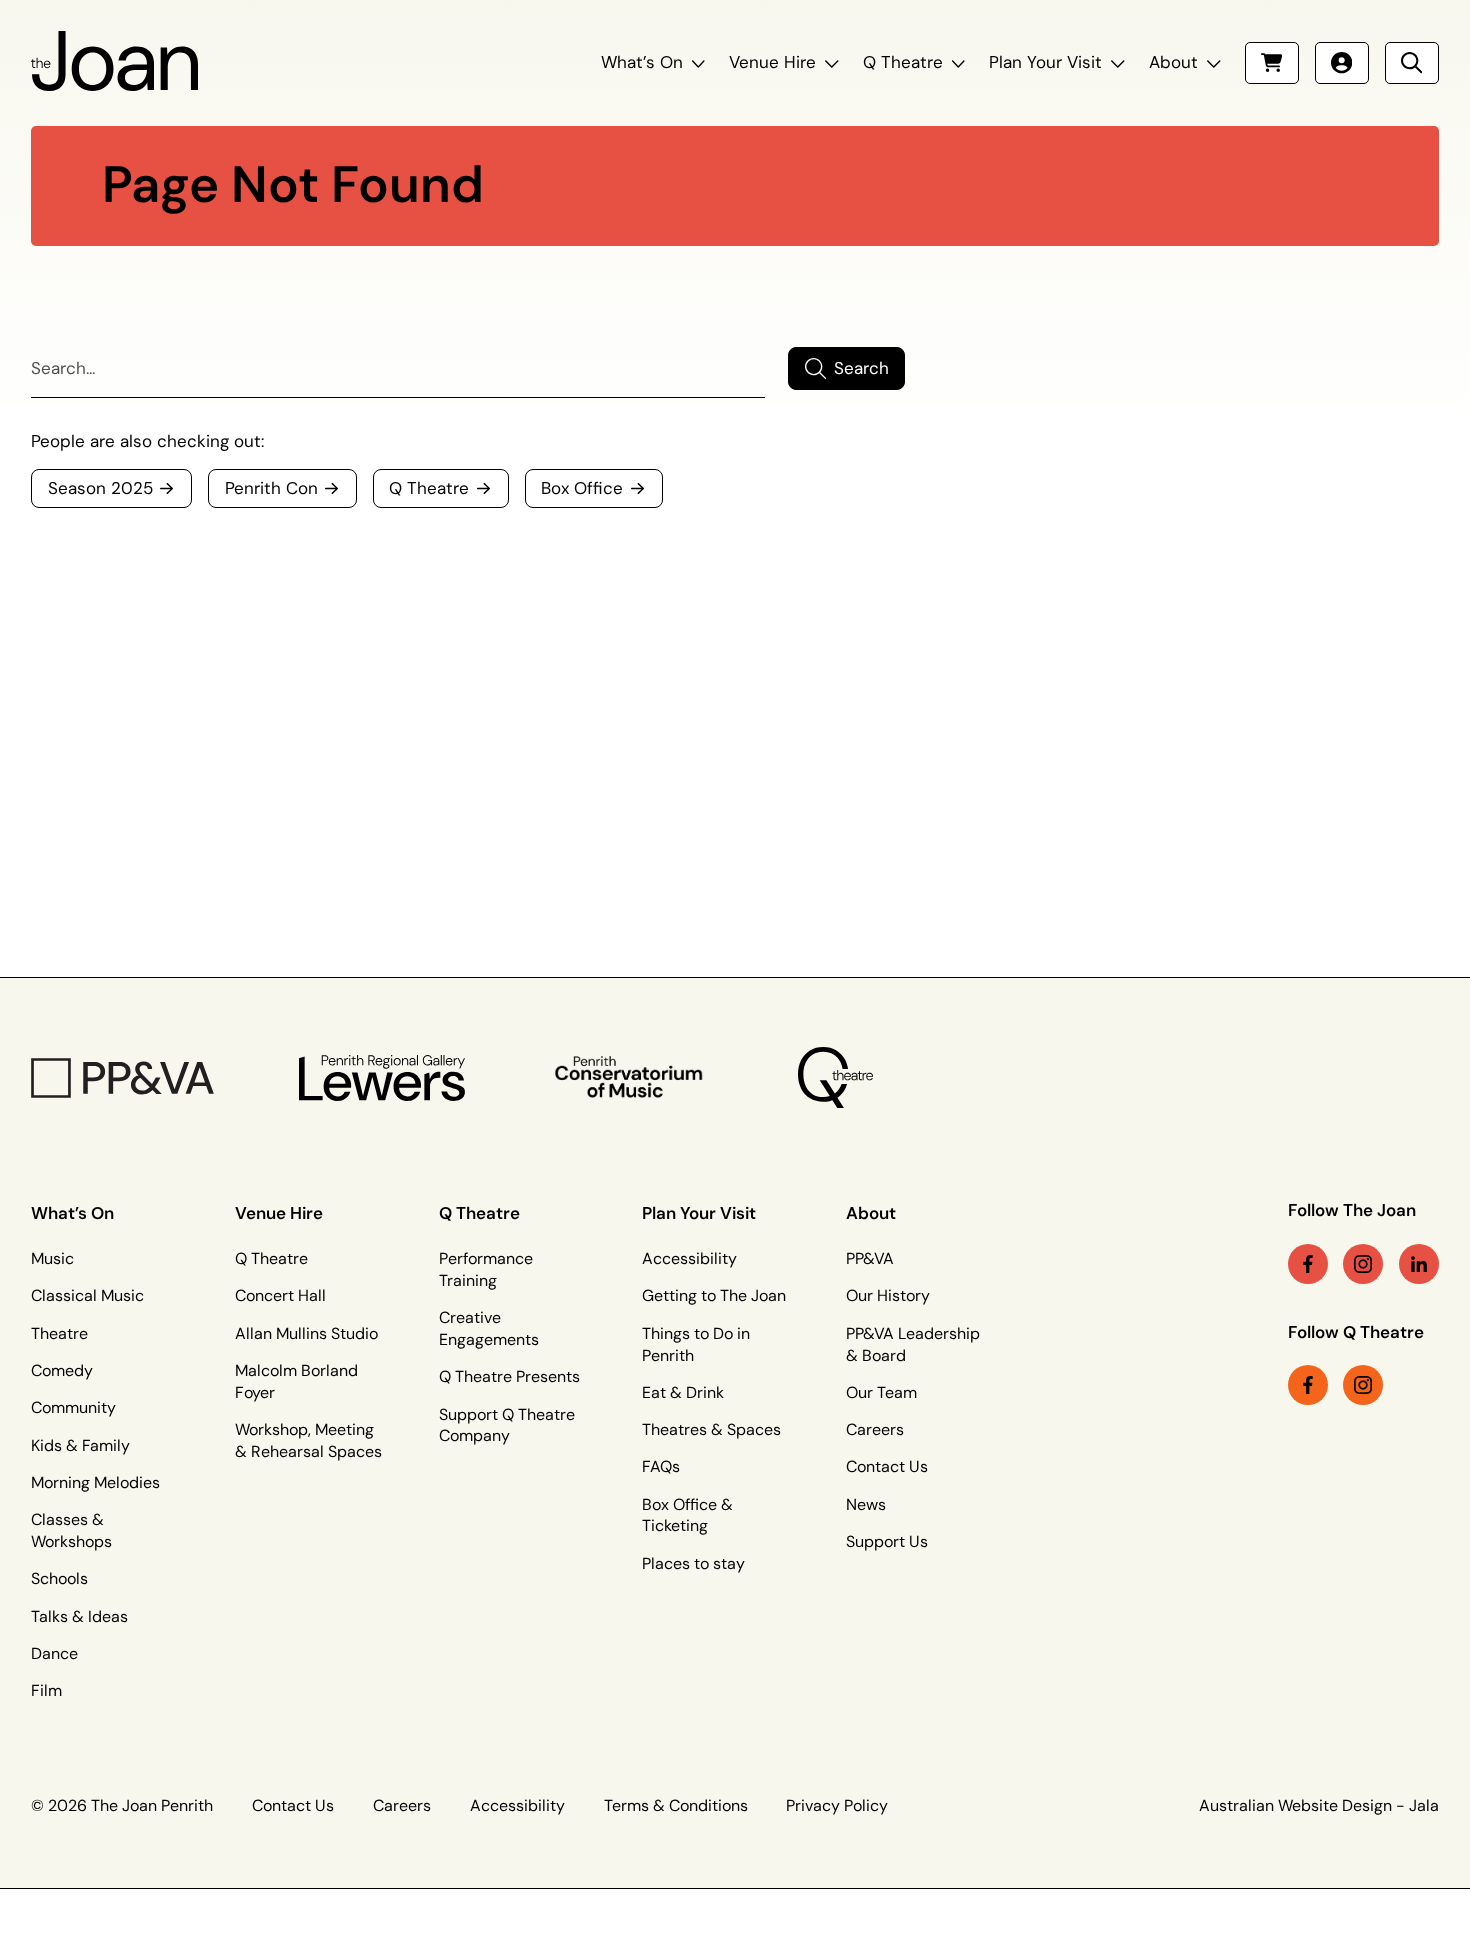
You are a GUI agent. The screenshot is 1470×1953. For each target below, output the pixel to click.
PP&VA (870, 1259)
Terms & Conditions (676, 1806)
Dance (54, 1654)
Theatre (59, 1334)
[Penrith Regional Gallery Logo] (382, 1078)
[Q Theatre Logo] (835, 1077)
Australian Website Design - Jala (1319, 1806)
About (1173, 62)
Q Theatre (903, 62)
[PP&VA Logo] (122, 1078)
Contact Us (887, 1467)
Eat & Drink (683, 1393)
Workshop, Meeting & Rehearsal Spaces (308, 1441)
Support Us (887, 1542)
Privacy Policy (837, 1806)
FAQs (661, 1467)
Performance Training (486, 1270)
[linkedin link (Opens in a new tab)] (1419, 1264)
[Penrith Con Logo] (631, 1077)
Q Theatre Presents (509, 1377)
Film (46, 1691)
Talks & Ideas (79, 1617)
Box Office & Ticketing (687, 1516)
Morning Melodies (95, 1483)
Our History (888, 1296)
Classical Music (87, 1296)
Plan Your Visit (1045, 62)
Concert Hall (280, 1296)
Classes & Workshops (71, 1531)
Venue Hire (772, 62)
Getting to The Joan (714, 1296)
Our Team (881, 1393)
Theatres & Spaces (711, 1430)
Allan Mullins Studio (306, 1334)
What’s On (642, 62)
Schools (59, 1579)
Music (52, 1259)
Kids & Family (80, 1446)
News (866, 1505)
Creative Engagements (489, 1329)
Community (73, 1408)
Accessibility (689, 1259)
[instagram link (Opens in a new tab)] (1363, 1264)
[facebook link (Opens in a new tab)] (1308, 1264)
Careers (875, 1430)
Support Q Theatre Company (507, 1426)
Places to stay (693, 1564)
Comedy (62, 1371)
